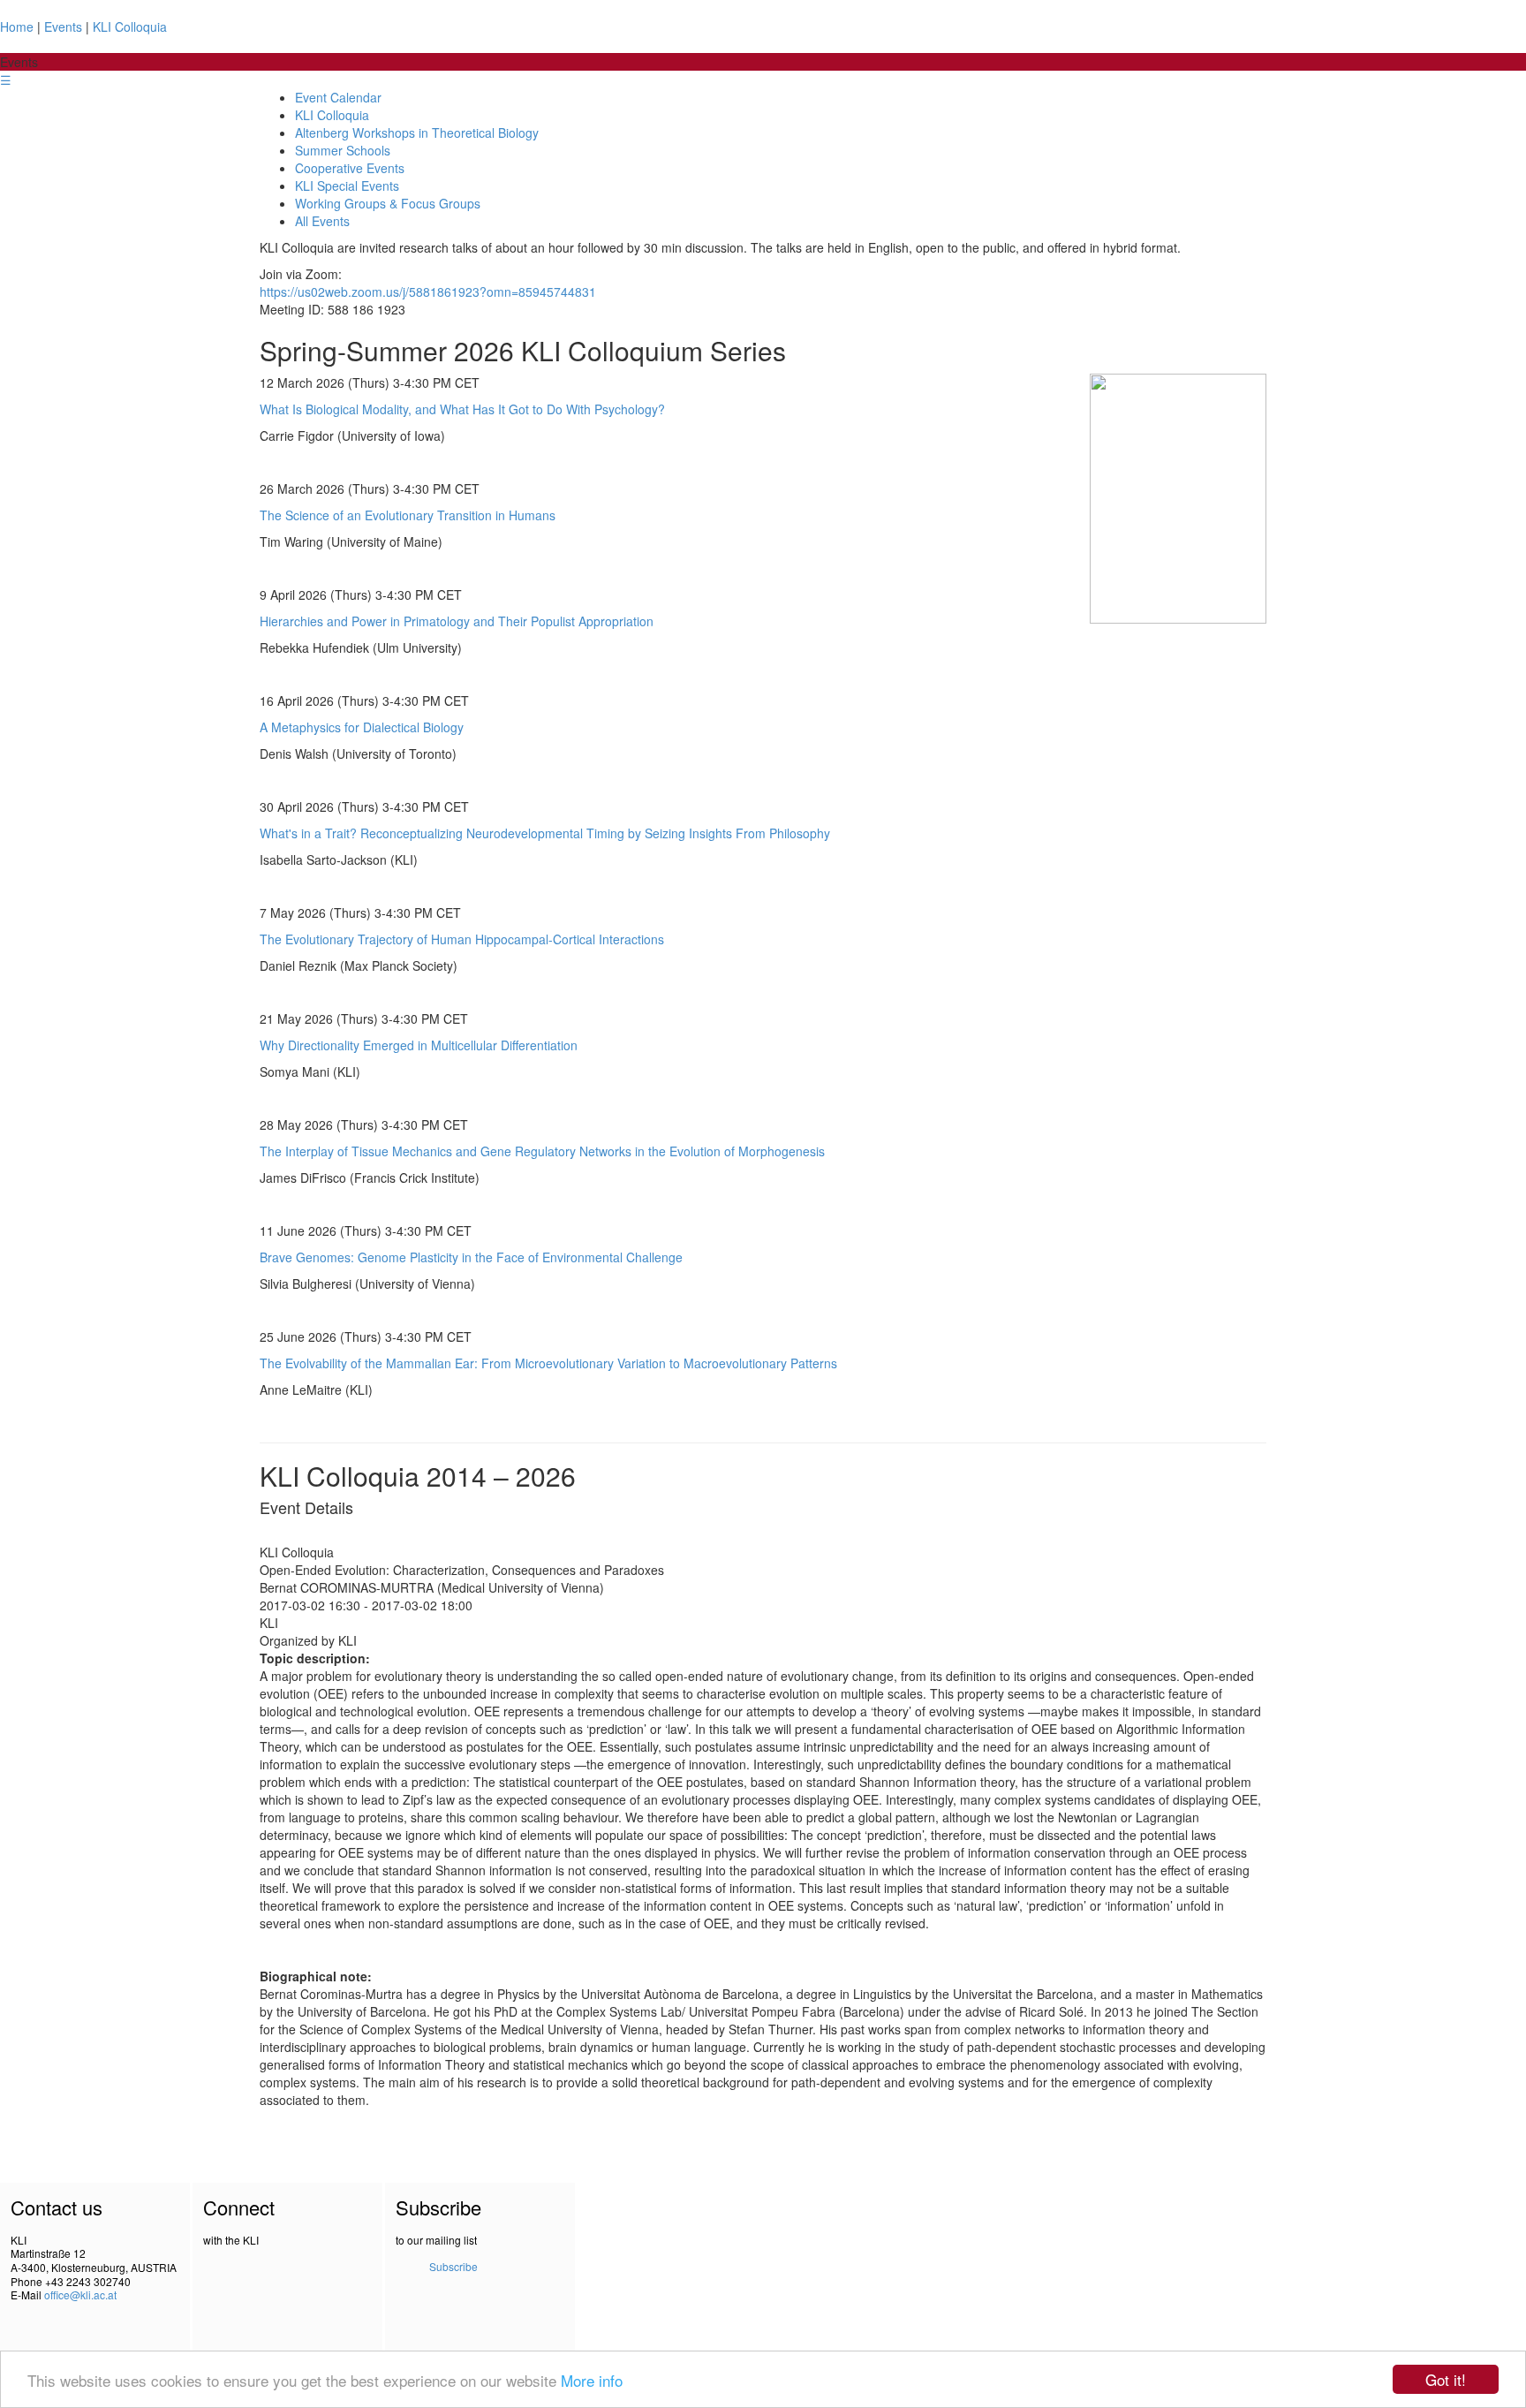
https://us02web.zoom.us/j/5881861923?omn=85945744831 (428, 292)
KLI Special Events (347, 186)
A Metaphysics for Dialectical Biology (362, 727)
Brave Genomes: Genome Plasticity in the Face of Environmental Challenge (471, 1257)
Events (63, 27)
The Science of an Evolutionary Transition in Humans (408, 515)
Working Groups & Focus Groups (388, 203)
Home (17, 27)
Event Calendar (338, 97)
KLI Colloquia (130, 27)
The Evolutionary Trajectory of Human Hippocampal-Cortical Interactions (462, 939)
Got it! (1446, 2379)
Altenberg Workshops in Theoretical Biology (417, 133)
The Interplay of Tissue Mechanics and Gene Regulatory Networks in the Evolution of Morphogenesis (542, 1151)
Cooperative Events (350, 168)
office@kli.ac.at (80, 2294)
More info (592, 2380)
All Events (322, 221)
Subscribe (453, 2266)
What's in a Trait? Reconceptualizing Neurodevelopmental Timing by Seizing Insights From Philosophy (545, 833)
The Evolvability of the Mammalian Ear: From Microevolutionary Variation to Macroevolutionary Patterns (548, 1363)
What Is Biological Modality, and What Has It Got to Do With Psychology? (462, 409)
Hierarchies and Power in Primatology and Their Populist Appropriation (457, 621)
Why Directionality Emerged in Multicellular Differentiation (419, 1045)
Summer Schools (343, 150)
